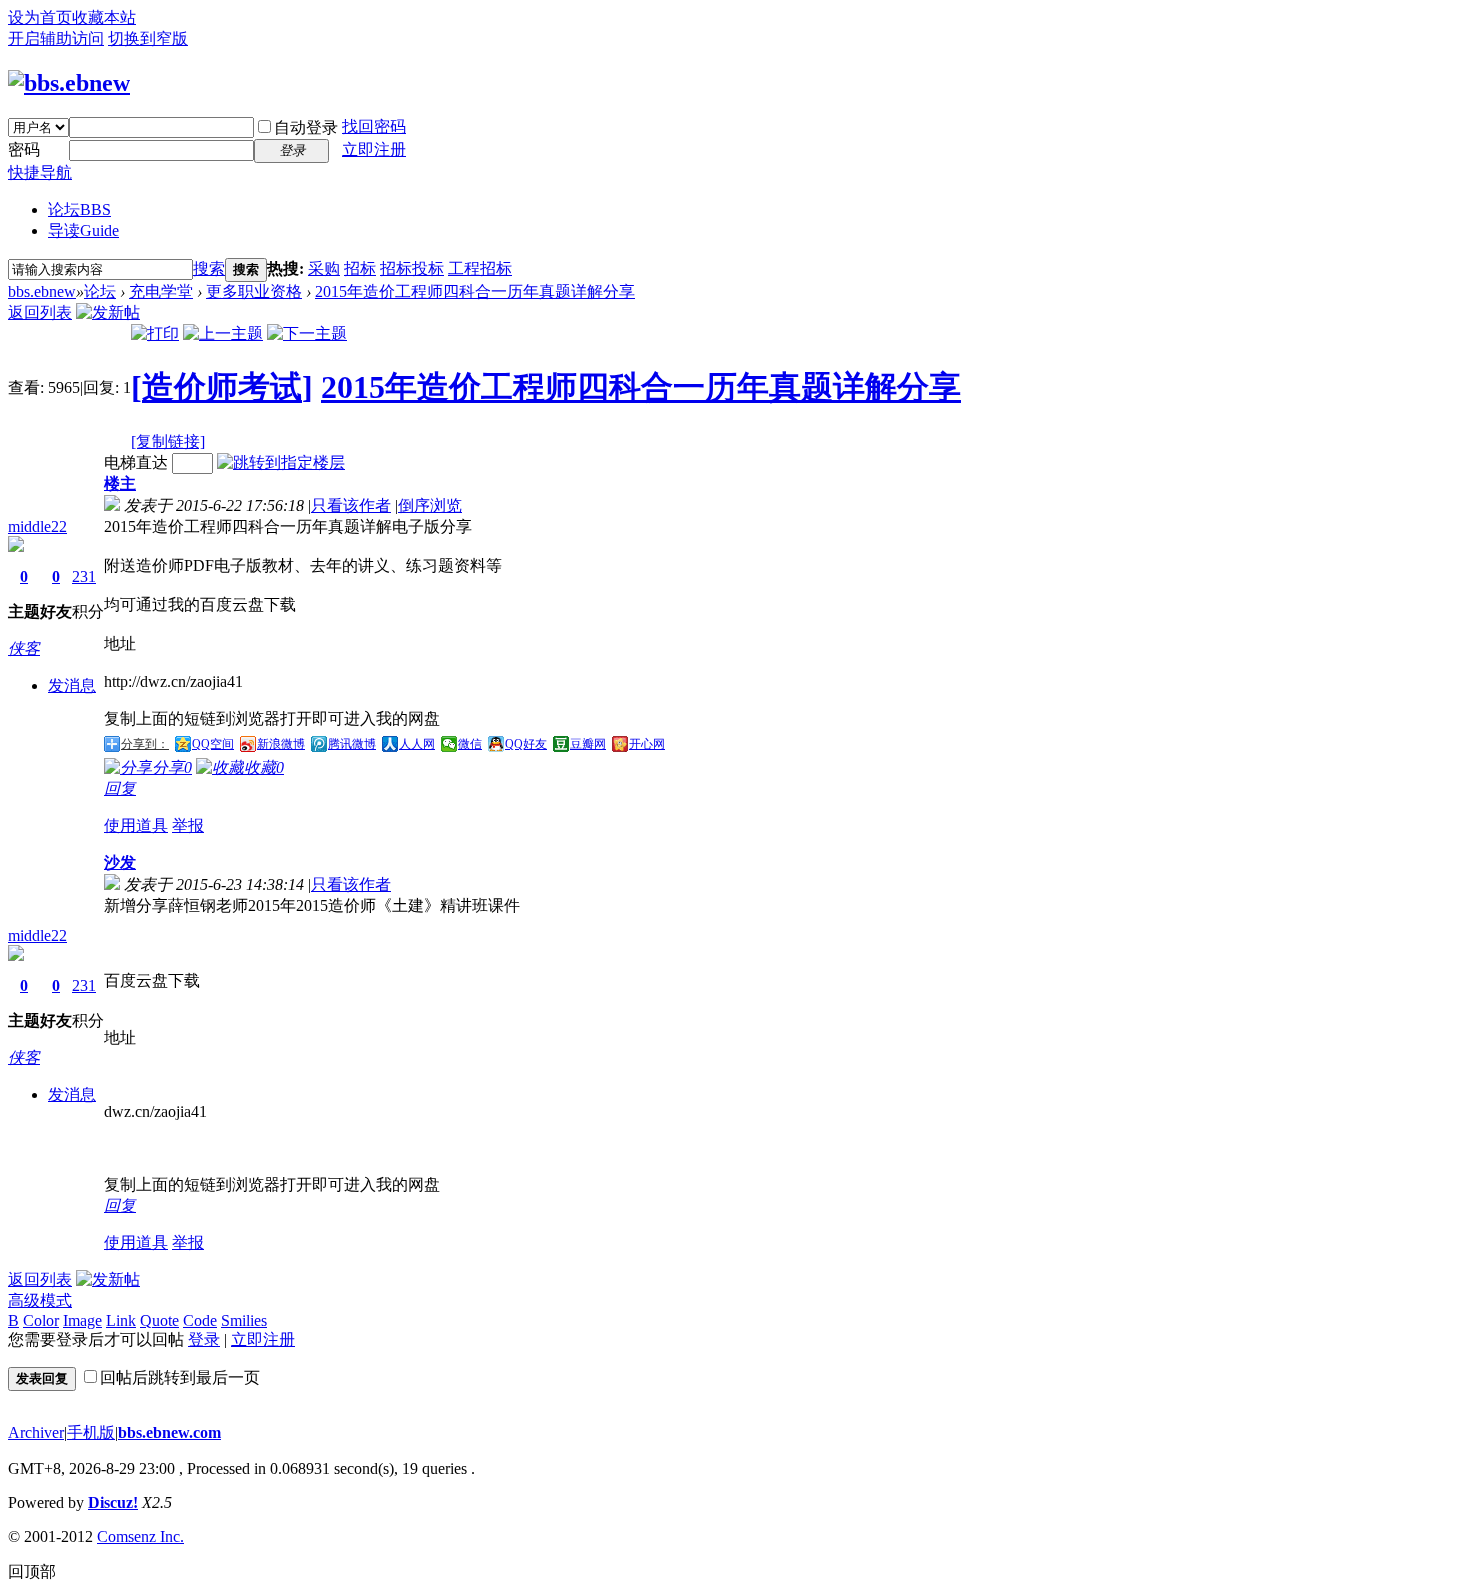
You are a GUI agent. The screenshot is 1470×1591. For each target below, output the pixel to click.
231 (84, 576)
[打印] (155, 333)
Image (82, 1320)
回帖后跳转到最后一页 (180, 1377)
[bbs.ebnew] (69, 83)
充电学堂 (161, 291)
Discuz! (113, 1502)
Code (200, 1320)
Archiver (36, 1432)
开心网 (647, 744)
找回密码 (374, 126)
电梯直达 (136, 462)
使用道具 (136, 825)
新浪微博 (281, 744)
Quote (159, 1320)
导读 (83, 230)
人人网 (417, 744)
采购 (324, 268)
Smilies (244, 1320)
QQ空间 (213, 744)
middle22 (37, 526)
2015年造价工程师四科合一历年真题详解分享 (475, 291)
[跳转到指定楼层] (281, 462)
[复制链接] (168, 441)
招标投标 (412, 268)
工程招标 (480, 268)
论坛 (79, 209)
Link (121, 1320)
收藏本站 (104, 17)
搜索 (209, 268)
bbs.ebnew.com (169, 1432)
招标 (360, 268)
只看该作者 (351, 505)
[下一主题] (307, 333)
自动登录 (306, 127)
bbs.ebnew (42, 291)
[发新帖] (108, 312)
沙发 (120, 862)
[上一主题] (223, 333)
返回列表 (40, 312)
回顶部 (32, 1571)
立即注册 (374, 149)
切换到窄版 (148, 38)
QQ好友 (526, 744)
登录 (204, 1339)
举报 (188, 825)
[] (222, 387)
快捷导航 (40, 172)
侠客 (24, 648)
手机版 (91, 1432)
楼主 (120, 483)
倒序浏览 (430, 505)
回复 (120, 788)
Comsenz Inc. (140, 1536)
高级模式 (40, 1300)
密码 (24, 149)
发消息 (72, 685)
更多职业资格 (254, 291)
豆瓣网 (588, 744)
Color (41, 1320)
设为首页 (40, 17)
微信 (470, 744)
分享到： (145, 744)
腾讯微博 (352, 744)
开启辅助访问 (56, 38)
